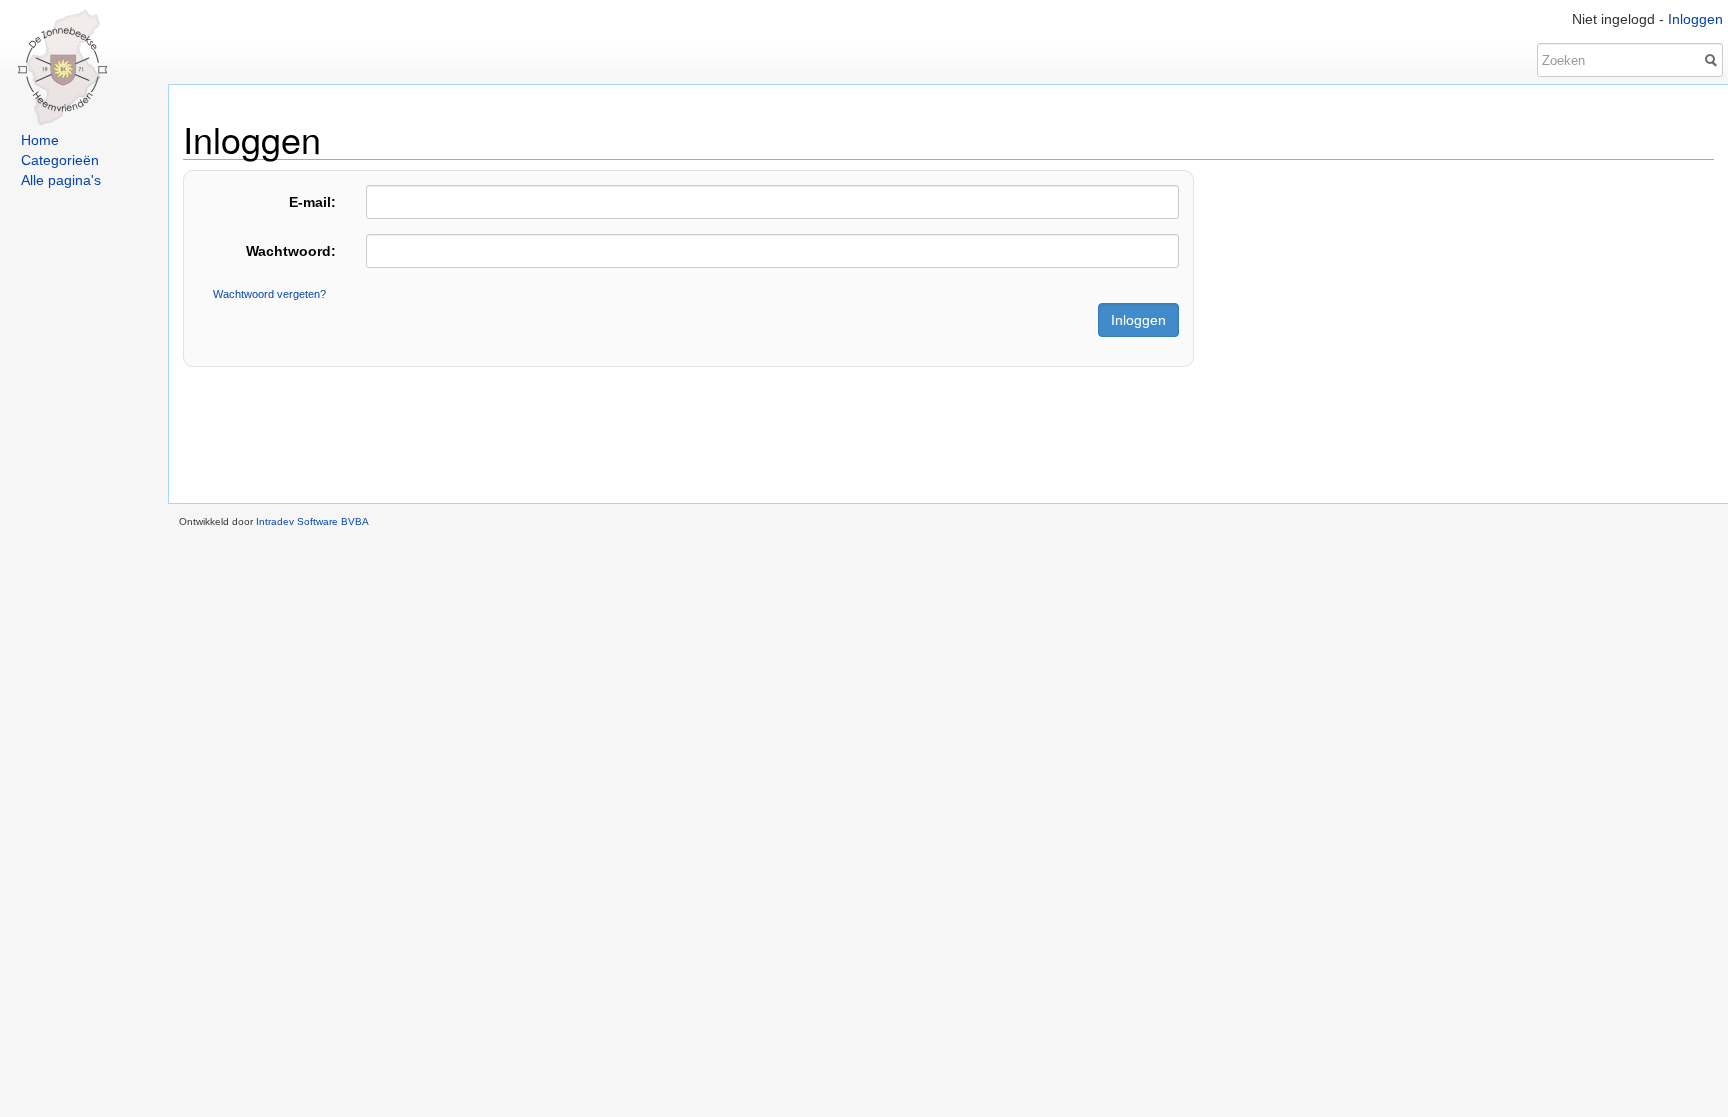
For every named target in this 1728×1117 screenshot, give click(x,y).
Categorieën (60, 160)
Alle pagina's (61, 180)
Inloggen (1695, 19)
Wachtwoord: (291, 251)
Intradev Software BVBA (312, 521)
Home (40, 140)
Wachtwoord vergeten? (269, 294)
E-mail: (312, 202)
